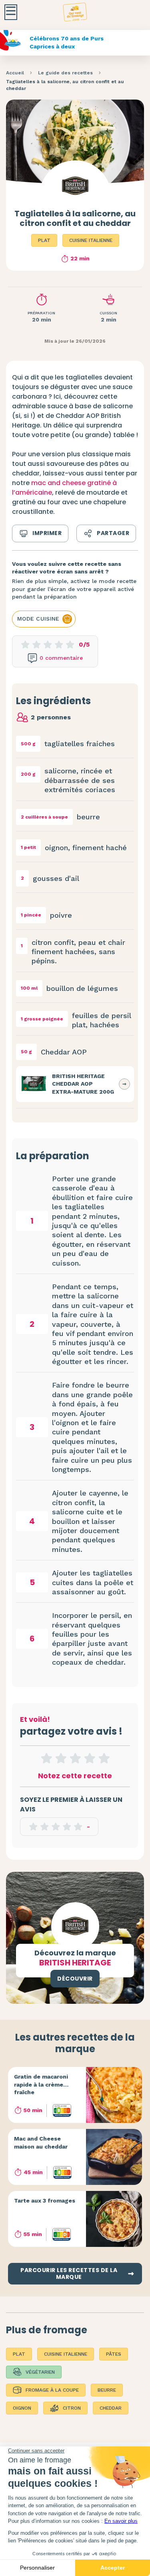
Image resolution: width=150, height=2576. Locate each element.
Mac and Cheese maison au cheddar (41, 2143)
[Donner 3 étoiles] (75, 1758)
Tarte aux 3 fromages (45, 2201)
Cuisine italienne (91, 240)
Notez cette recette (75, 1776)
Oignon (22, 2408)
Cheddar (111, 2408)
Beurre (107, 2390)
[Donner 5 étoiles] (104, 1758)
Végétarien (40, 2372)
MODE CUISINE (38, 619)
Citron (72, 2408)
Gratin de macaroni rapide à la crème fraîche (41, 2084)
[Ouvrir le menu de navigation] (11, 12)
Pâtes (114, 2354)
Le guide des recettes (65, 73)
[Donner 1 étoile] (46, 1758)
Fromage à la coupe (52, 2390)
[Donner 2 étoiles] (61, 1758)
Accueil (15, 73)
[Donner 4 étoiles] (90, 1758)
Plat (44, 240)
